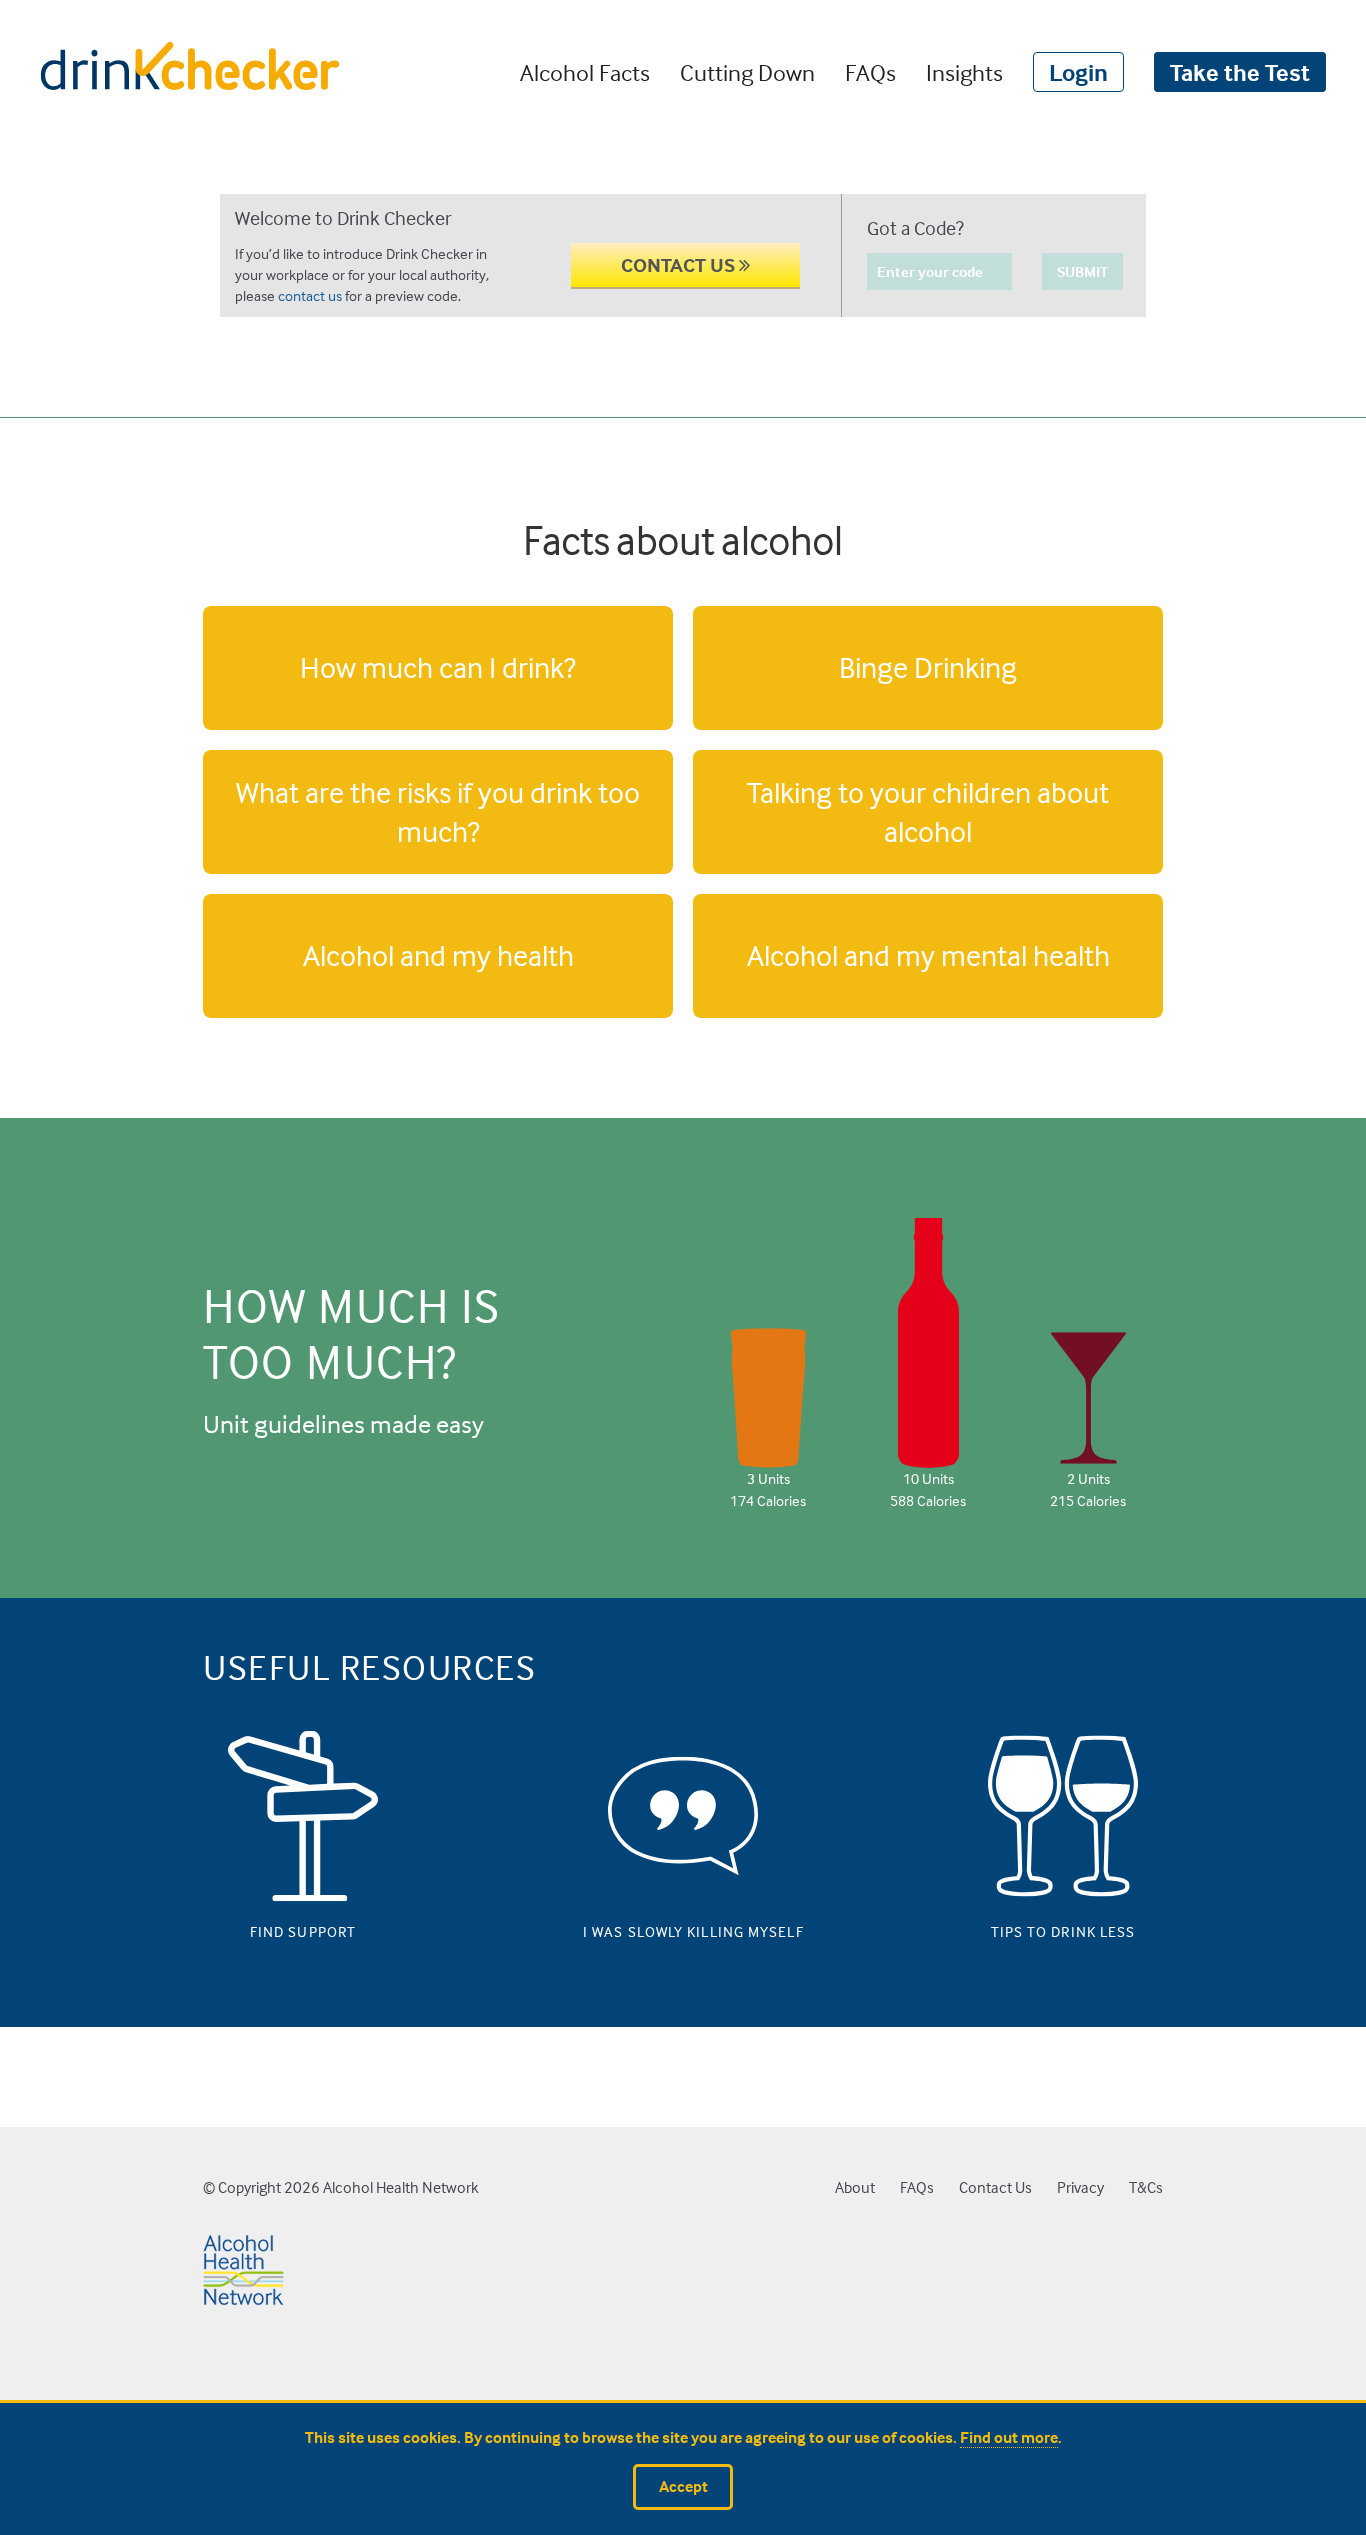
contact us (310, 295)
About (855, 2187)
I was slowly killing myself (683, 1927)
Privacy (1080, 2187)
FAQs (870, 72)
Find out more (1009, 2437)
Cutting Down (747, 72)
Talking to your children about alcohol (928, 811)
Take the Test (1240, 72)
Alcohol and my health (438, 955)
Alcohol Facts (585, 72)
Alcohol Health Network (401, 2187)
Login (1078, 72)
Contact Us (995, 2187)
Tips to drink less (1063, 1927)
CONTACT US (680, 264)
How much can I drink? (438, 667)
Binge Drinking (928, 667)
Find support (303, 1927)
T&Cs (1146, 2187)
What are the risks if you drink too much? (438, 811)
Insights (964, 72)
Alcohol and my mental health (928, 955)
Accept (683, 2486)
